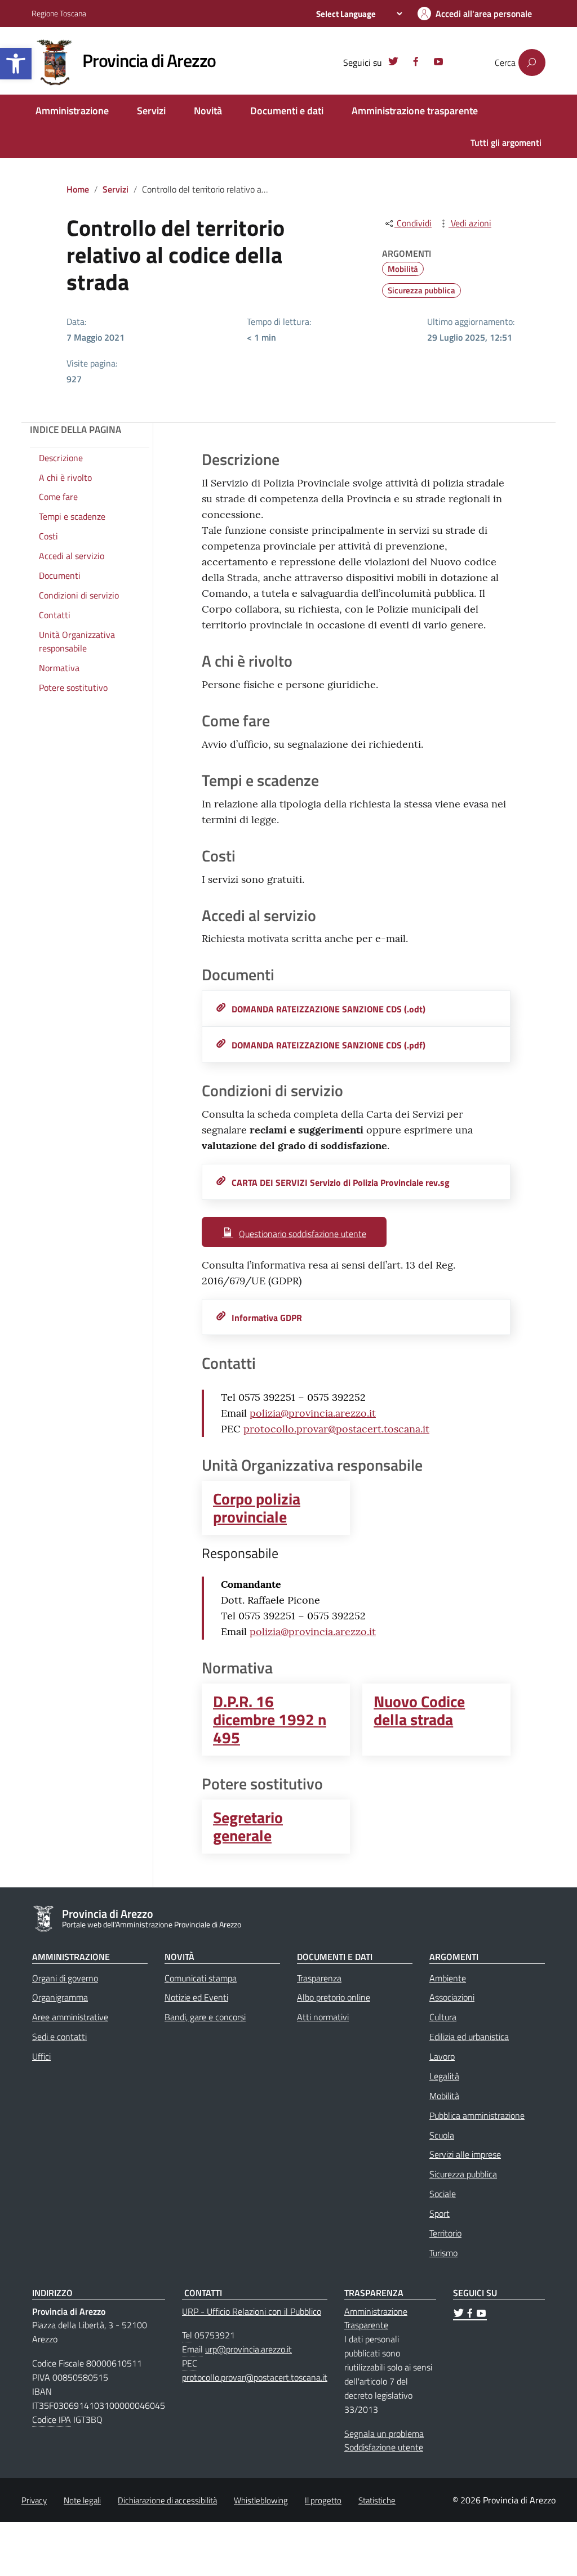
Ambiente (448, 1978)
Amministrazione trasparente (415, 111)
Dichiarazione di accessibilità (167, 2500)
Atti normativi (323, 2017)
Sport (440, 2213)
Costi (48, 536)
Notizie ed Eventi (196, 1997)
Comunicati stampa (201, 1978)
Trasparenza (319, 1978)
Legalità (444, 2076)
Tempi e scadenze (72, 516)
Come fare (58, 497)
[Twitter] (393, 63)
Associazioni (452, 1997)
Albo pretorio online (334, 1997)
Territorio (445, 2233)
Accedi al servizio (72, 556)
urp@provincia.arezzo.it (248, 2349)
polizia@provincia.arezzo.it (313, 1413)
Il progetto (323, 2500)
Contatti (55, 615)
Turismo (443, 2253)
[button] (16, 64)
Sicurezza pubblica (421, 290)
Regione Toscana (59, 13)
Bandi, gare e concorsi (205, 2017)
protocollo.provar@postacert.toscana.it (336, 1429)
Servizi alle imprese (465, 2154)
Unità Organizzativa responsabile (77, 642)
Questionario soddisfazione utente (303, 1234)
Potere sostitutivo (73, 687)
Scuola (442, 2135)
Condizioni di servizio (79, 595)
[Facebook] (416, 63)
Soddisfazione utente (384, 2447)
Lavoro (442, 2056)
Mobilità (403, 269)
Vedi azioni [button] (470, 223)
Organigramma (60, 1997)
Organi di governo (65, 1978)
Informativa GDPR (267, 1318)
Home (78, 189)
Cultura (443, 2017)
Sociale (443, 2194)
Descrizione (61, 458)
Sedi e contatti (59, 2037)
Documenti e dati (287, 111)
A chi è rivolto (65, 477)
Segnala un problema (384, 2434)
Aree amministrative (70, 2017)
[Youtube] (438, 63)
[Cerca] (532, 62)
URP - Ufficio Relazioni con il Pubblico (252, 2311)
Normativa (59, 668)
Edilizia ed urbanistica (469, 2037)
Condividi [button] (413, 223)
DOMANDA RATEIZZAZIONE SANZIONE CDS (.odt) (329, 1009)
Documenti (60, 575)
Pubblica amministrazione (477, 2115)
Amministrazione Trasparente (376, 2318)
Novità (208, 111)
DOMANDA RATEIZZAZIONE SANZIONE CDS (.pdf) (329, 1045)
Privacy (34, 2500)
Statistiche (377, 2500)
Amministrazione (72, 111)
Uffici (41, 2056)
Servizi (151, 111)
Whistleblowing (261, 2500)
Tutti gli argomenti (506, 142)
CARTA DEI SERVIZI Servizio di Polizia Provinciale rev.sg (341, 1182)
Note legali (82, 2500)
